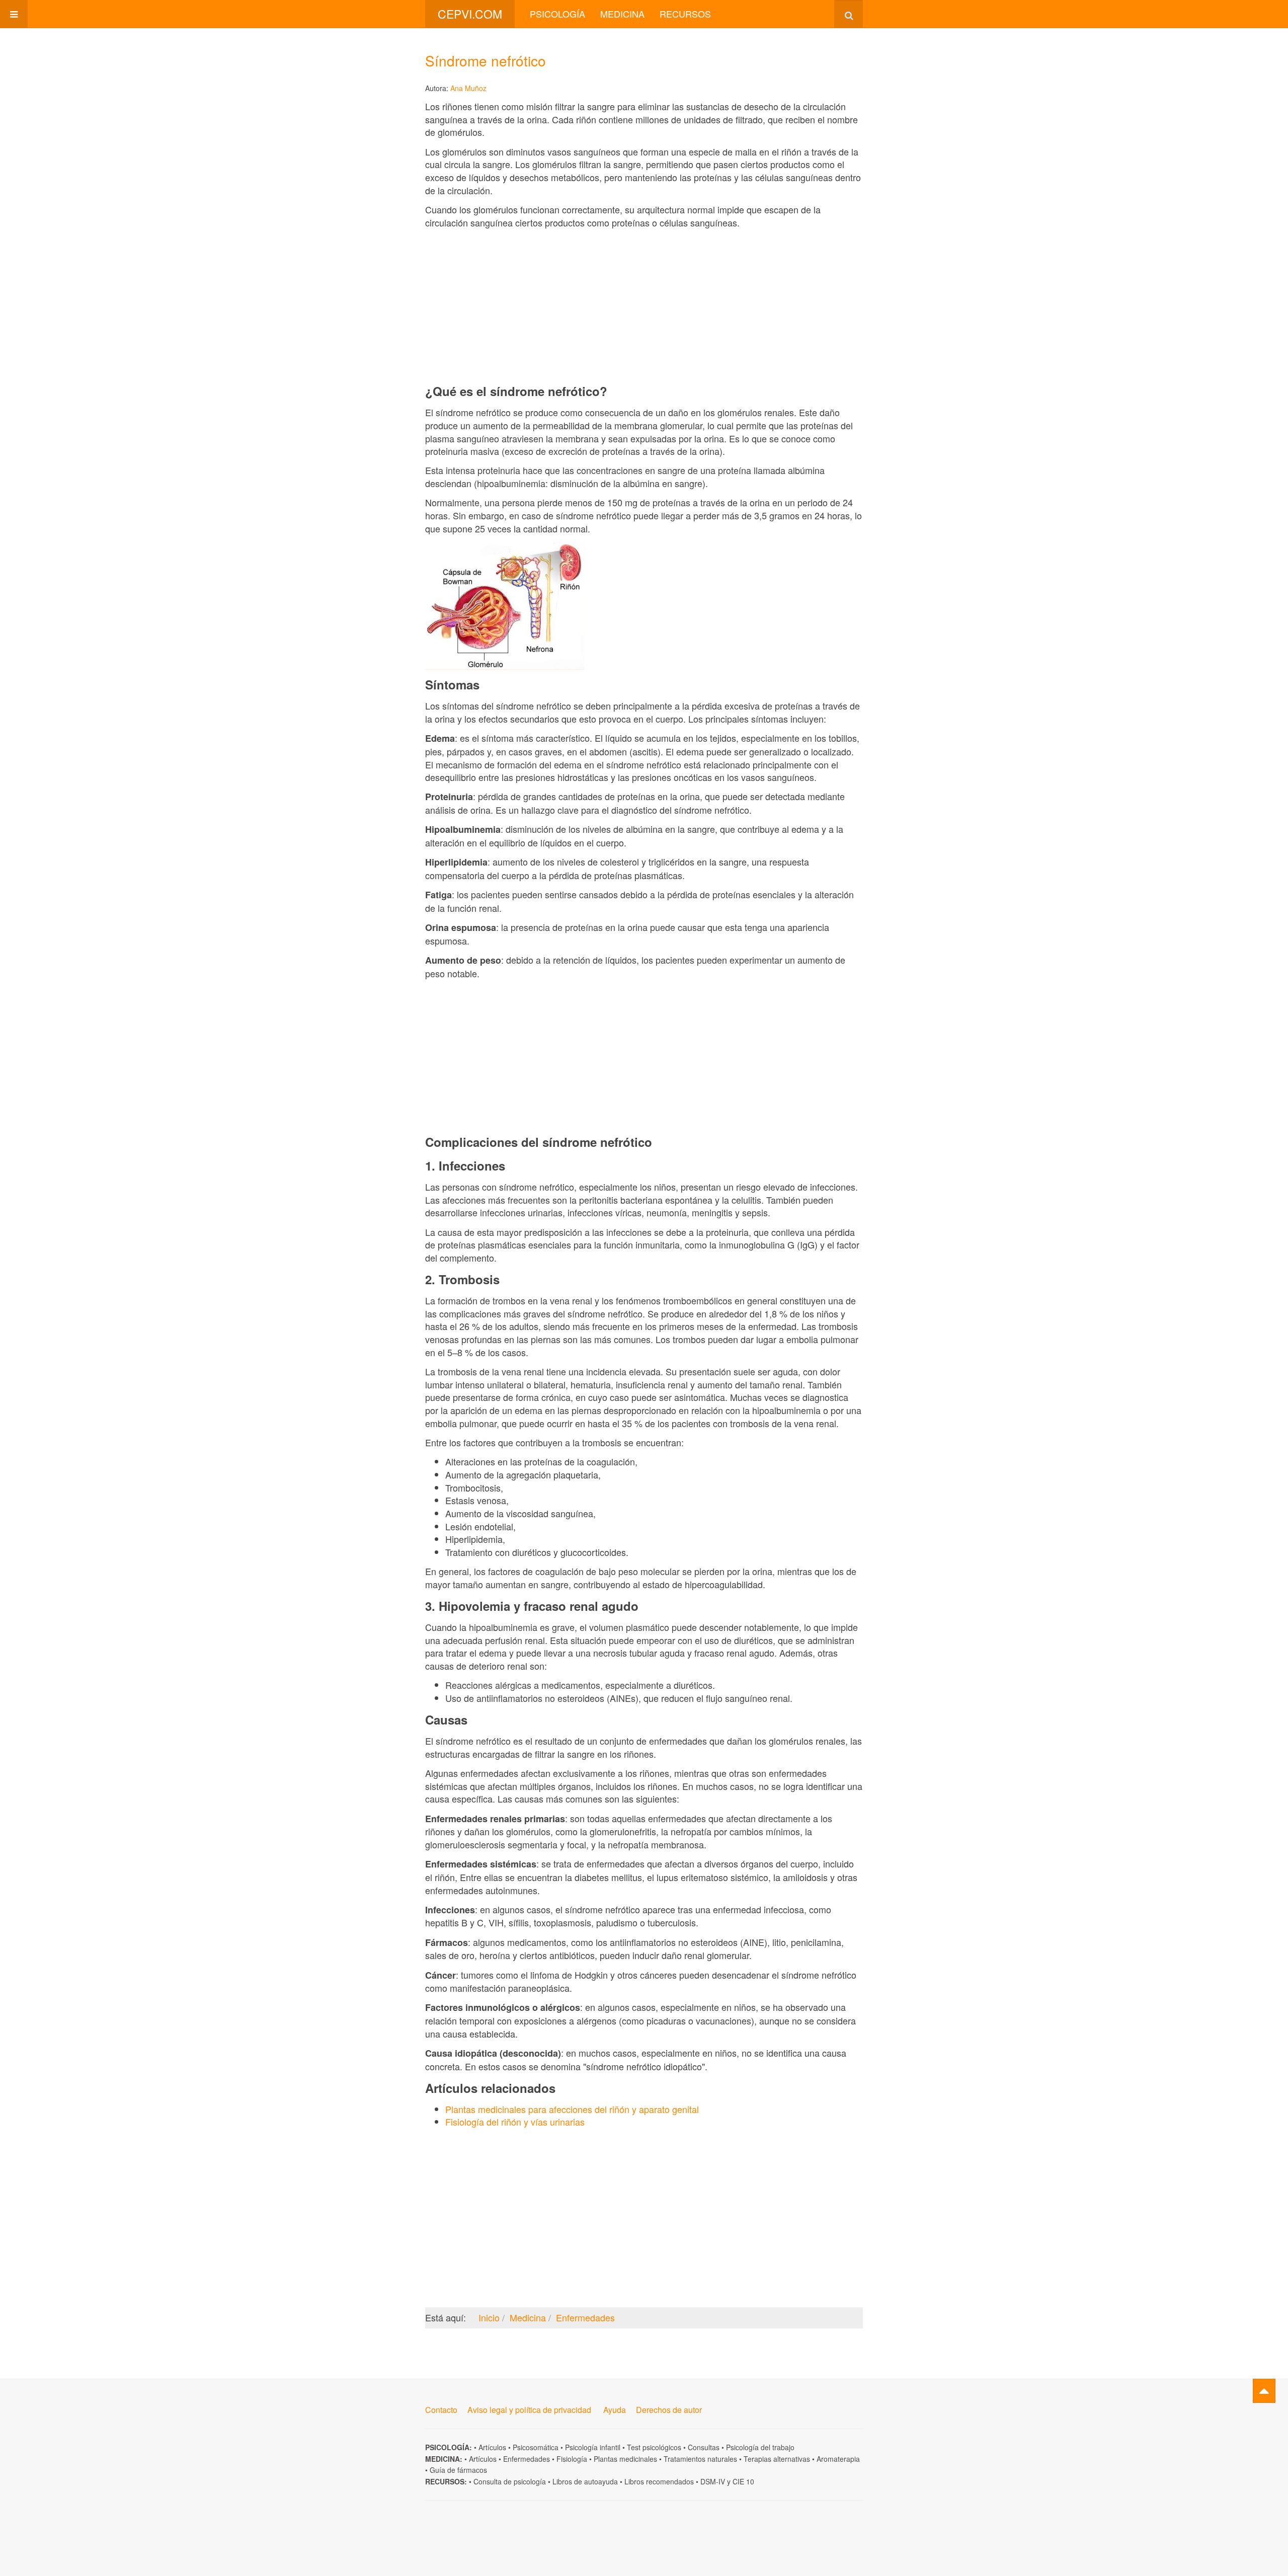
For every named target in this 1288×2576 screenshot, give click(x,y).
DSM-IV (713, 2481)
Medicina (622, 14)
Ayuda (615, 2410)
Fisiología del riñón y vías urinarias (515, 2122)
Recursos (685, 14)
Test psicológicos (654, 2447)
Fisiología (572, 2459)
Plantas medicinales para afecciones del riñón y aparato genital (572, 2109)
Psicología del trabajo (760, 2447)
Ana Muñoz (468, 88)
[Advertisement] (644, 306)
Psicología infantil (593, 2447)
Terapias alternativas (777, 2459)
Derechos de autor (669, 2410)
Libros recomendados (659, 2481)
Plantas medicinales (625, 2459)
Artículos (492, 2447)
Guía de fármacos (458, 2470)
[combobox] (849, 14)
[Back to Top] (1264, 2391)
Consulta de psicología (510, 2481)
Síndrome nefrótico (486, 60)
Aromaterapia (838, 2459)
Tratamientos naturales (700, 2459)
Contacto (441, 2410)
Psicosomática (536, 2447)
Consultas (704, 2447)
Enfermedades (527, 2459)
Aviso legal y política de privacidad (529, 2410)
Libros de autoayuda (585, 2481)
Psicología (557, 14)
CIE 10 (743, 2481)
